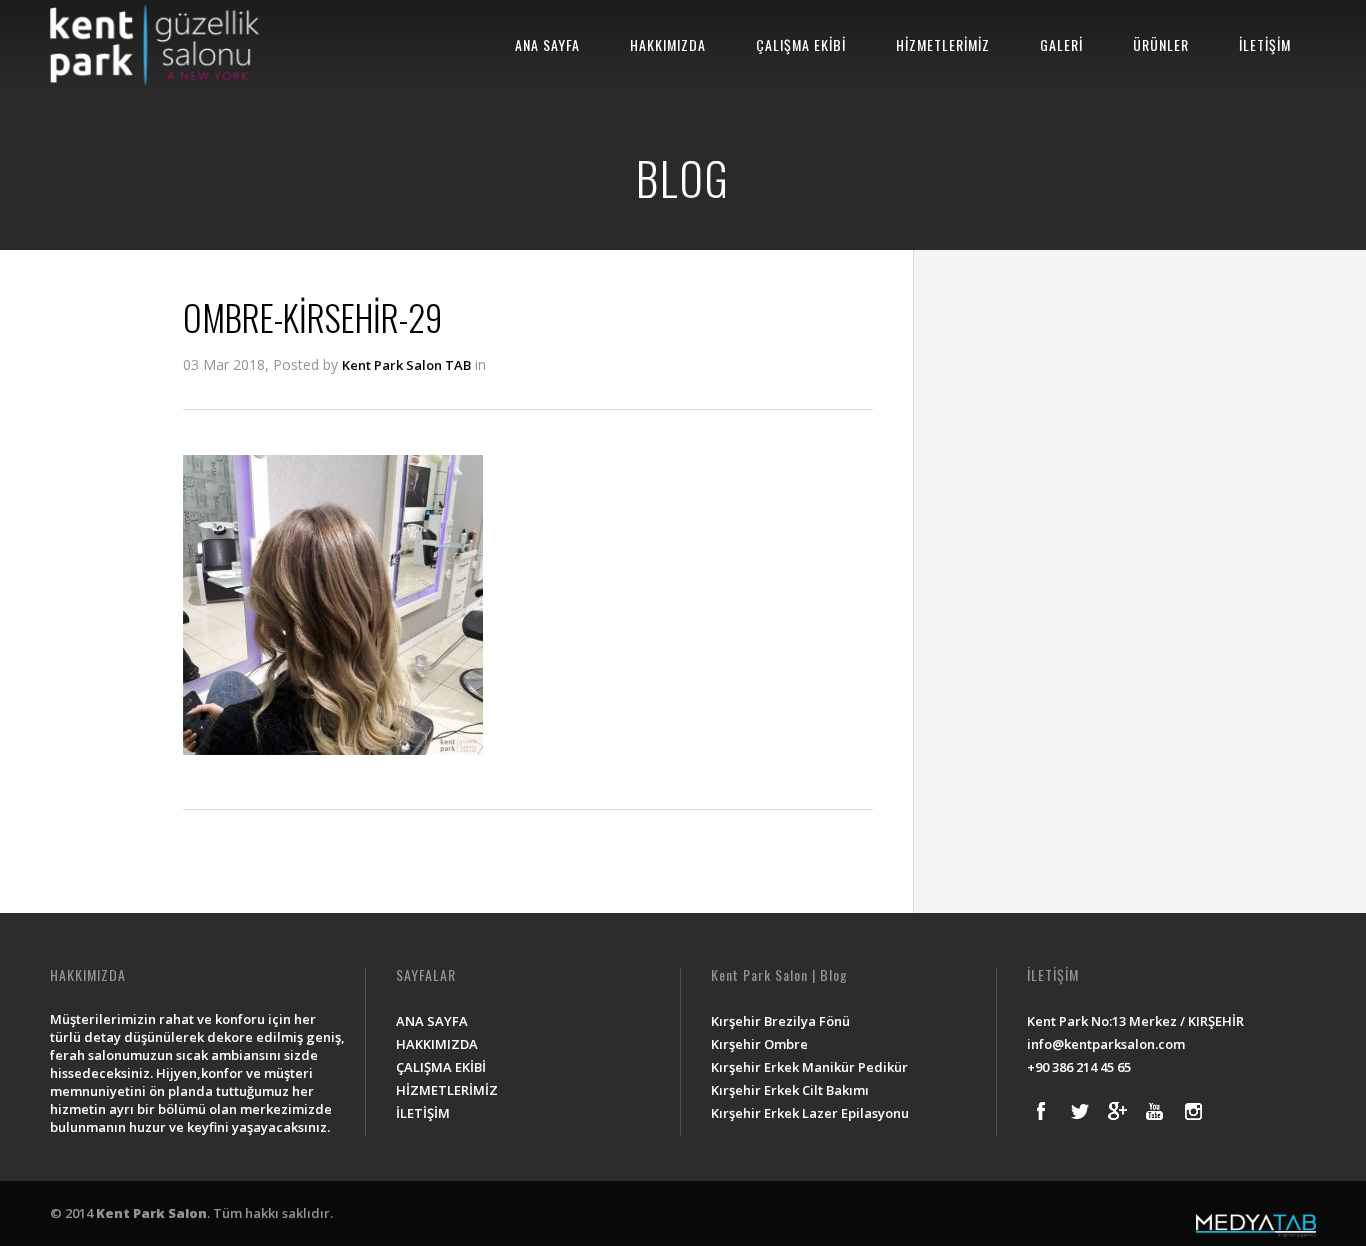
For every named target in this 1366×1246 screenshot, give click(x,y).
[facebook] (1041, 1111)
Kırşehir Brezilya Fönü (780, 1021)
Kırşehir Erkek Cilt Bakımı (790, 1090)
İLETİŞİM (1265, 44)
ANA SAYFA (547, 44)
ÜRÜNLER (1161, 44)
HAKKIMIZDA (668, 44)
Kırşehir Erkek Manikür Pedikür (809, 1067)
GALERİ (1061, 44)
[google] (1117, 1111)
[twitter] (1079, 1111)
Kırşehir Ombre (759, 1044)
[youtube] (1155, 1111)
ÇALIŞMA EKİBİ (801, 44)
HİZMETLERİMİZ (943, 44)
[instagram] (1193, 1111)
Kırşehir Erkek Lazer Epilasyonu (810, 1113)
